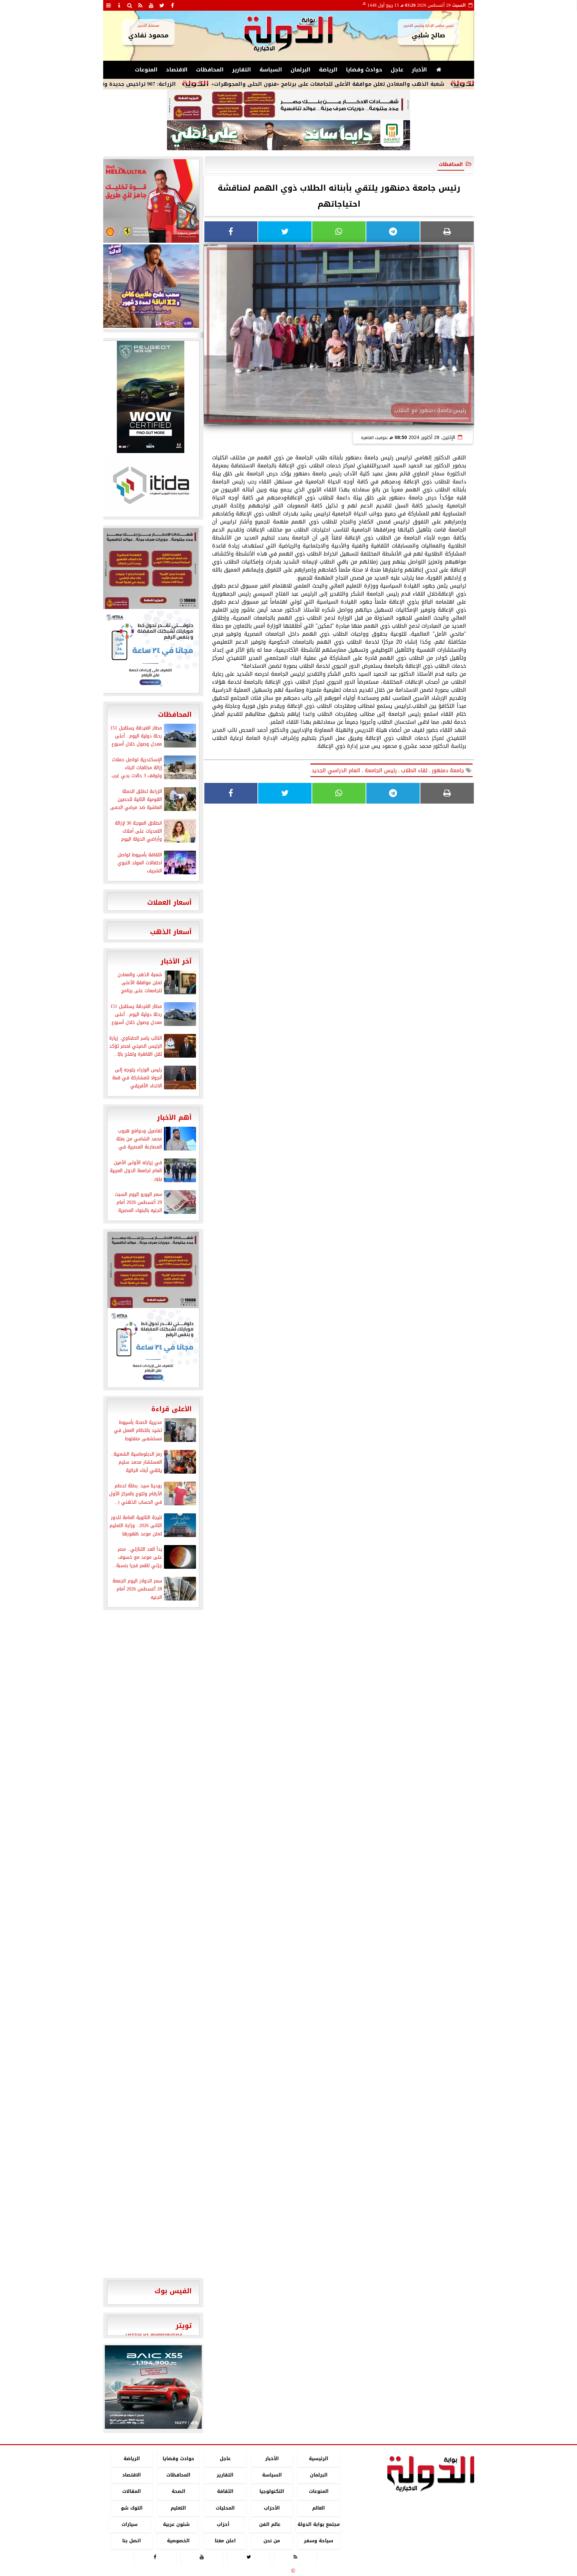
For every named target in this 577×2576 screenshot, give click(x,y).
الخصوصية (178, 2541)
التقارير (242, 70)
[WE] (151, 286)
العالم (319, 2508)
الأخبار (419, 70)
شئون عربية (176, 2524)
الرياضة (328, 70)
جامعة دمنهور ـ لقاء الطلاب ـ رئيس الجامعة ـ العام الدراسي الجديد (389, 770)
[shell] (151, 201)
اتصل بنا (132, 2541)
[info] (119, 5)
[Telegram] (393, 232)
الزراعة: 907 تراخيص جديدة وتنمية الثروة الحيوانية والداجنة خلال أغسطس (171, 84)
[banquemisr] (288, 105)
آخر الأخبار (176, 961)
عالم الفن (270, 2524)
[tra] (151, 651)
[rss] (141, 5)
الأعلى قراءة (171, 1409)
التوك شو (131, 2508)
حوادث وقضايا (364, 70)
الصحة (178, 2492)
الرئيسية (319, 2459)
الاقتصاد (177, 70)
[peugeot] (151, 397)
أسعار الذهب (171, 932)
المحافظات (210, 70)
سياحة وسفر (319, 2541)
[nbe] (288, 136)
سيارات (130, 2524)
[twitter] (162, 5)
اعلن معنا (225, 2541)
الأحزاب (272, 2508)
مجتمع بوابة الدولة (318, 2524)
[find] (130, 5)
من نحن (272, 2541)
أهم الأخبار (174, 1117)
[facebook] (173, 5)
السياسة (271, 70)
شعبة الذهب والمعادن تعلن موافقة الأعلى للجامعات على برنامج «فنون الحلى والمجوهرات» (417, 84)
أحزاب (223, 2524)
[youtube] (151, 5)
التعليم (178, 2508)
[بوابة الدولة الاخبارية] (153, 2387)
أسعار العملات (169, 902)
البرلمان (301, 70)
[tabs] (109, 5)
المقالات (132, 2492)
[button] (113, 2387)
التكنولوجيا (272, 2492)
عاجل (397, 70)
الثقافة (225, 2492)
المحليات (225, 2508)
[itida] (151, 485)
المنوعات (146, 70)
